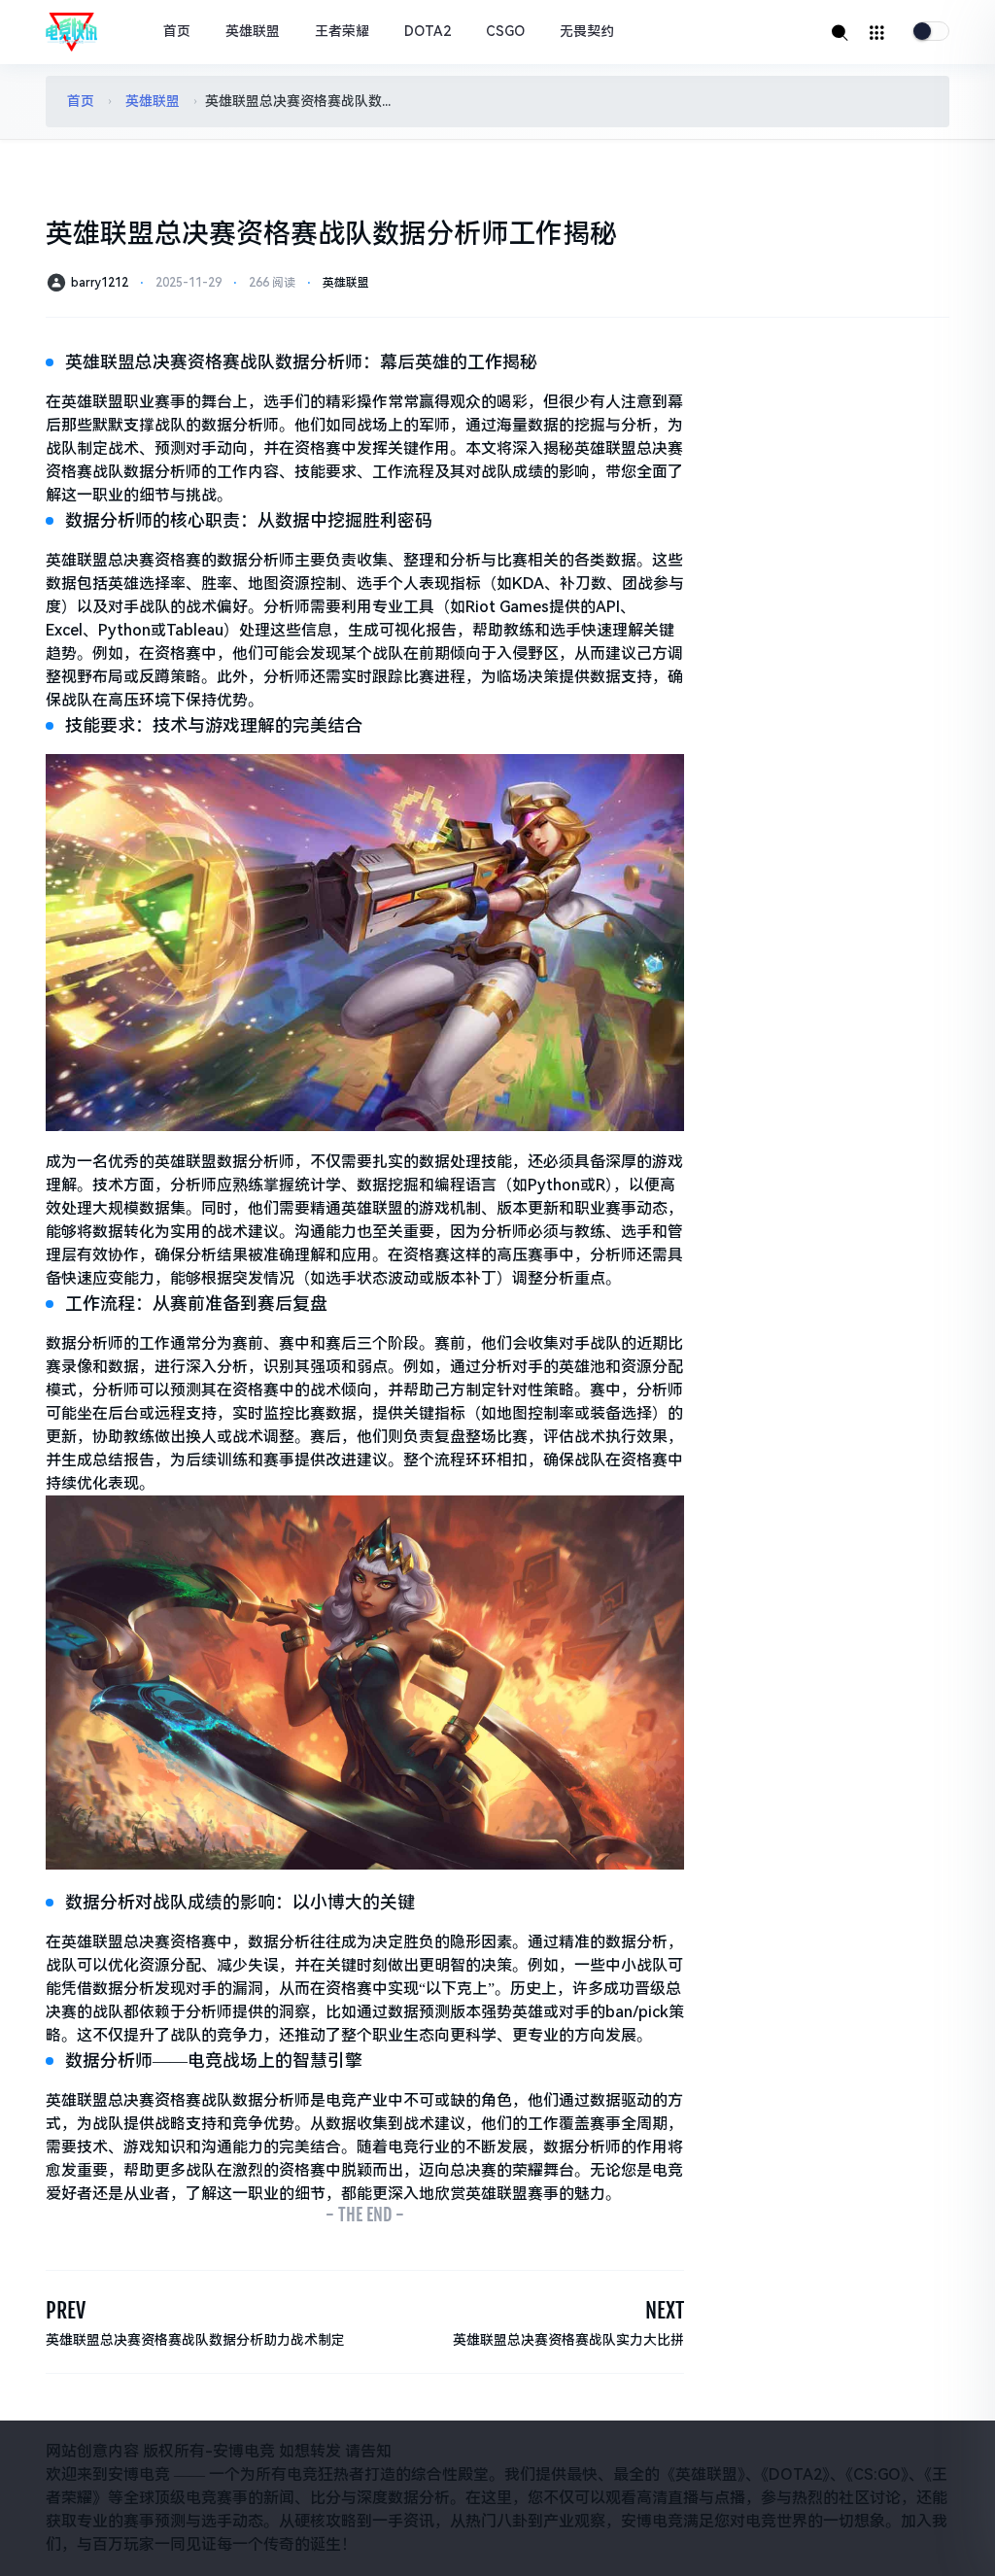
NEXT (665, 2310)
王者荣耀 (342, 31)
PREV (66, 2310)
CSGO (505, 31)
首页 (177, 31)
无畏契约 (587, 31)
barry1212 (100, 283)
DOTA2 (428, 31)
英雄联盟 (253, 31)
